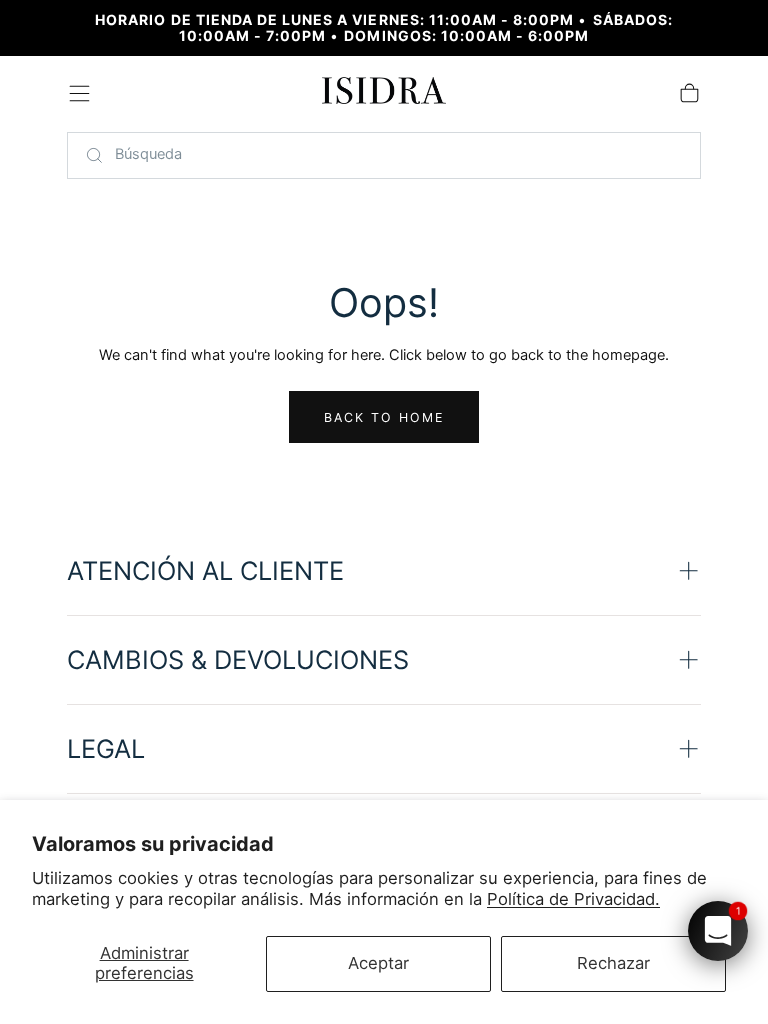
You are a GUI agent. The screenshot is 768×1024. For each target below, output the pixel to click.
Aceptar (378, 963)
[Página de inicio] (384, 94)
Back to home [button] (384, 417)
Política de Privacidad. (573, 899)
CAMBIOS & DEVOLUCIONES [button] (238, 659)
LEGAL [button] (106, 748)
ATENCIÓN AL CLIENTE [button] (205, 570)
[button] (79, 93)
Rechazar (613, 963)
